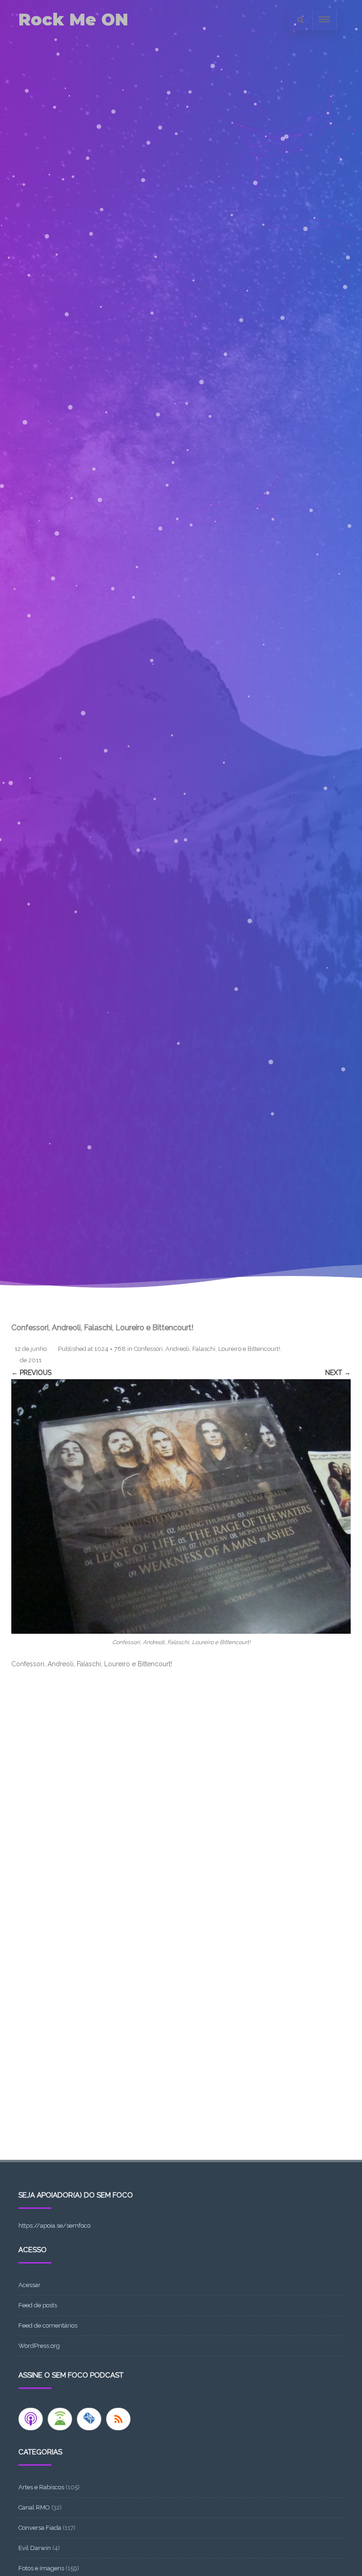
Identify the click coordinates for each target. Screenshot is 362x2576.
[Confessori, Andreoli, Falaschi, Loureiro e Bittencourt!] (181, 1506)
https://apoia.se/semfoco (54, 2226)
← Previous (31, 1373)
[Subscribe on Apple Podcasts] (31, 2419)
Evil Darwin (35, 2548)
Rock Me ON (73, 20)
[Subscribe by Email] (89, 2419)
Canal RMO (34, 2507)
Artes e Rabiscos (41, 2487)
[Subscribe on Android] (60, 2419)
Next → (338, 1373)
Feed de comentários (48, 2325)
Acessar (29, 2285)
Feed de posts (38, 2305)
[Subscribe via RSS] (118, 2419)
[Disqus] (181, 1799)
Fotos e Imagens (41, 2568)
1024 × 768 (110, 1349)
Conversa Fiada (40, 2528)
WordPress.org (39, 2346)
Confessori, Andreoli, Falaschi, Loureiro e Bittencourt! (207, 1349)
